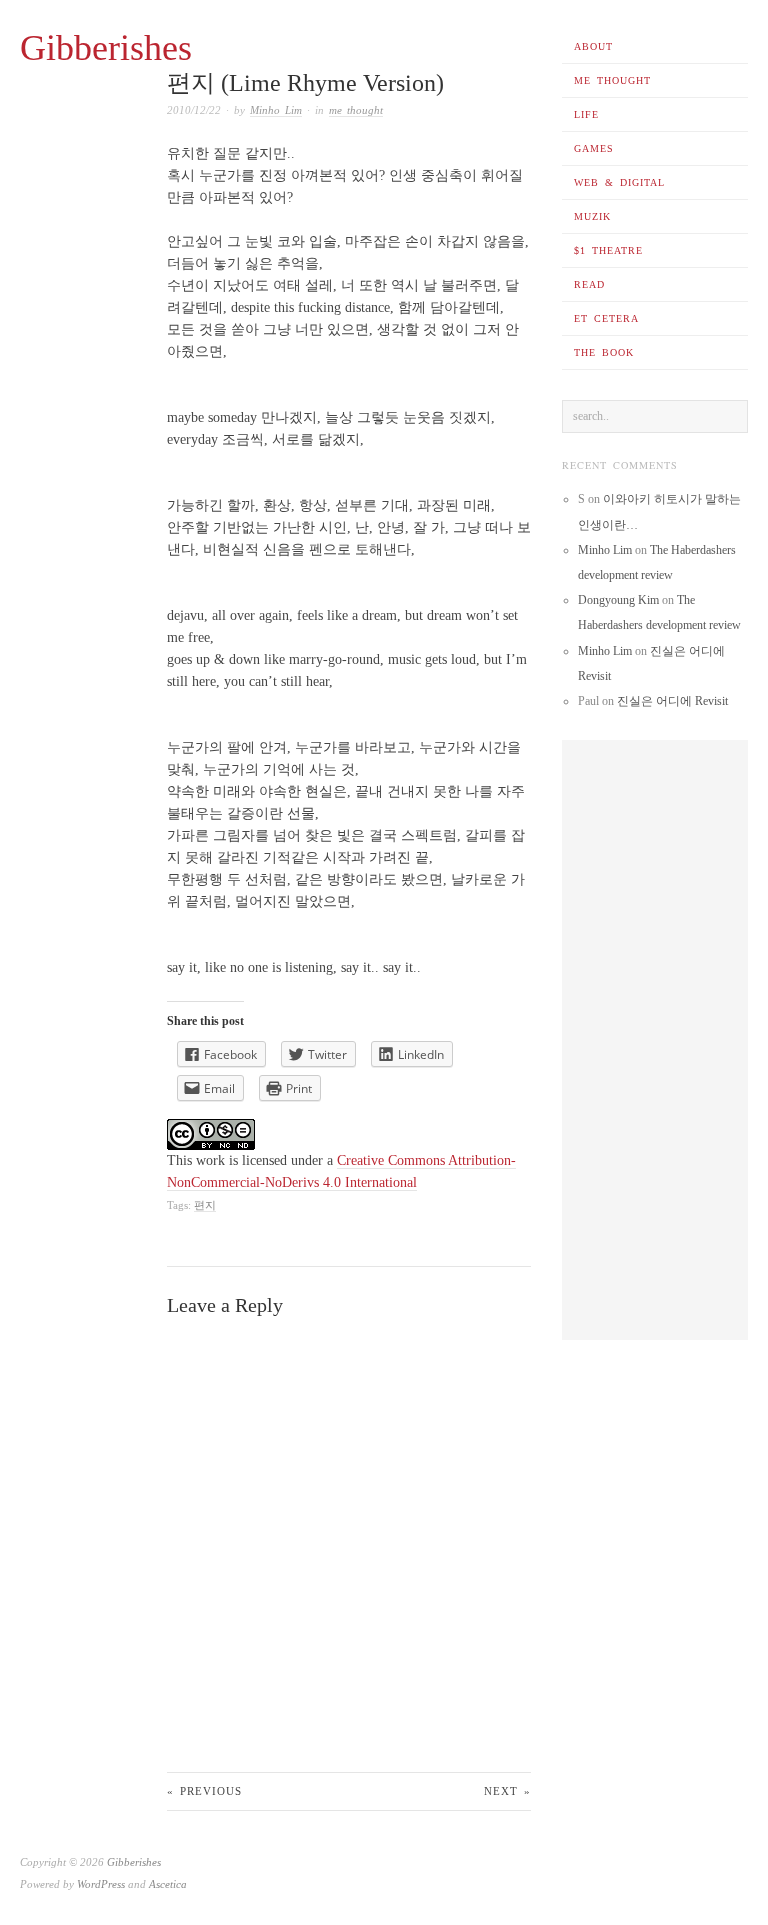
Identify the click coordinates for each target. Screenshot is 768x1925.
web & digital (619, 182)
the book (604, 352)
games (594, 148)
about (593, 46)
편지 (205, 1205)
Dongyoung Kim (618, 600)
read (589, 284)
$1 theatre (608, 250)
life (586, 114)
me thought (612, 80)
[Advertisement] (655, 1040)
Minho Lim (276, 110)
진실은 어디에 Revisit (672, 701)
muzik (592, 216)
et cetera (606, 318)
